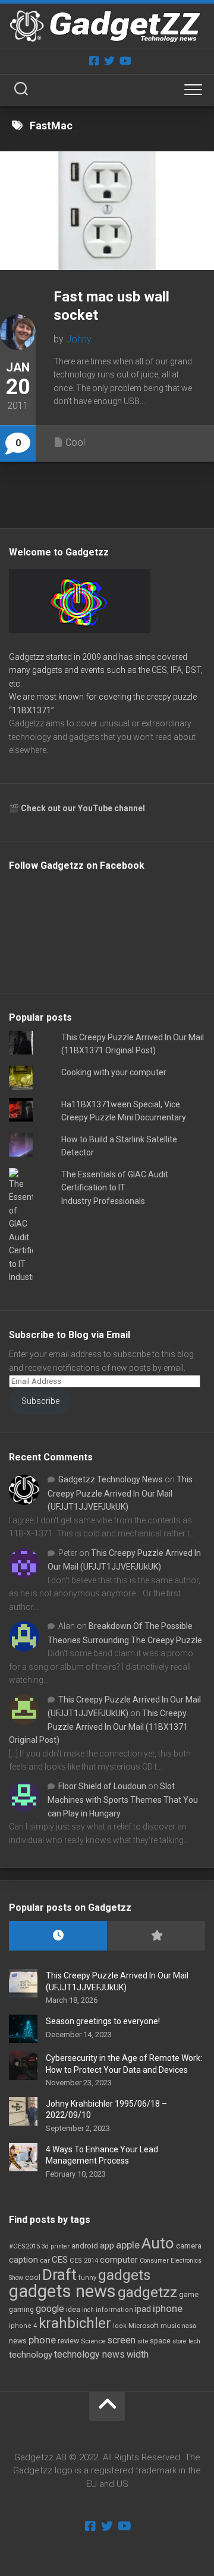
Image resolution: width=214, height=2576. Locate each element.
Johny (79, 339)
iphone (168, 2308)
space (160, 2341)
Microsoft (144, 2326)
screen (121, 2340)
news (18, 2341)
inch (88, 2310)
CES (60, 2260)
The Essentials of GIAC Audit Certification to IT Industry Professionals (115, 1188)
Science (93, 2341)
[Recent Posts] (58, 1936)
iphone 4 (23, 2326)
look (120, 2326)
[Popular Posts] (156, 1936)
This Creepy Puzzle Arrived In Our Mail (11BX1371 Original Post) (98, 1727)
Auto (158, 2243)
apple (128, 2245)
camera (189, 2246)
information (114, 2310)
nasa (189, 2326)
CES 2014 (84, 2261)
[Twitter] (109, 61)
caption (23, 2260)
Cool (75, 442)
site (143, 2341)
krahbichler (75, 2323)
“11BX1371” (32, 710)
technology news (89, 2354)
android (85, 2246)
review (68, 2341)
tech (194, 2341)
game (189, 2294)
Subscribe (40, 1401)
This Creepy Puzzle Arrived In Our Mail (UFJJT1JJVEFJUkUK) (120, 1493)
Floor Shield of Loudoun (102, 1786)
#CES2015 (24, 2246)
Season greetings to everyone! (103, 2021)
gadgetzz (147, 2292)
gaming (21, 2310)
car (45, 2260)
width (138, 2354)
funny (87, 2278)
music (170, 2326)
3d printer (56, 2246)
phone (42, 2340)
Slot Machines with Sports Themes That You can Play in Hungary (123, 1800)
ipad (143, 2309)
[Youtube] (125, 61)
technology (31, 2355)
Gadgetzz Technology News (111, 1479)
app (107, 2245)
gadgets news (62, 2291)
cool (33, 2278)
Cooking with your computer (114, 1072)
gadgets (124, 2275)
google (50, 2309)
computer (119, 2260)
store (180, 2341)
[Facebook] (94, 61)
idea (73, 2310)
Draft (59, 2275)
